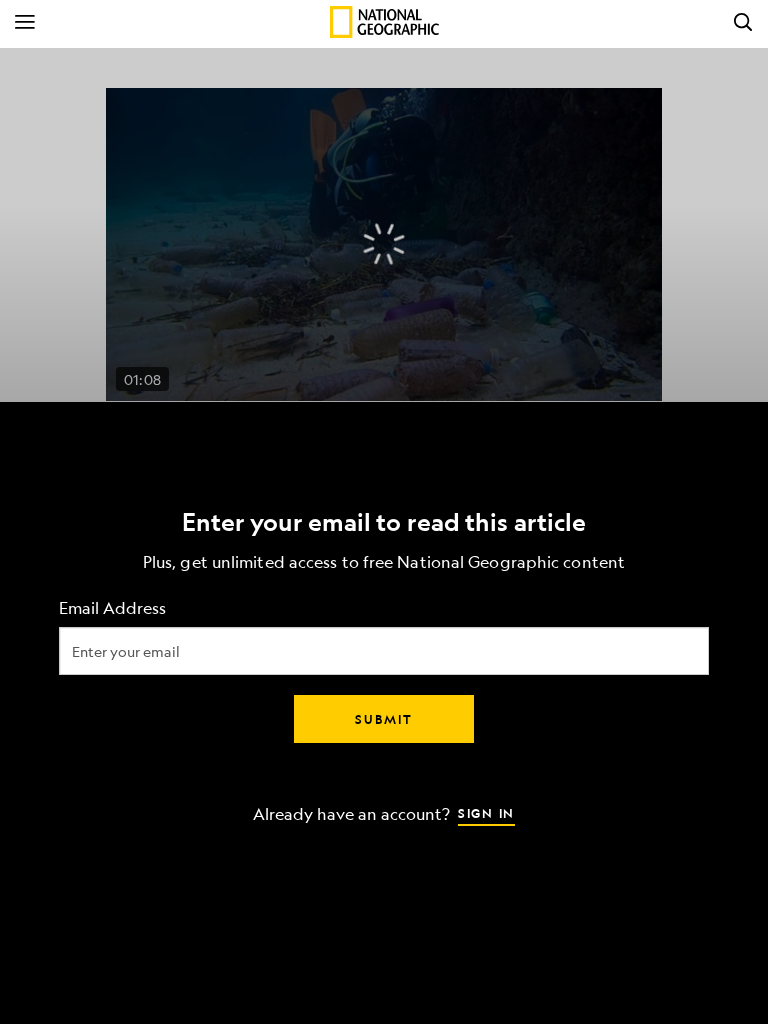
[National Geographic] (384, 22)
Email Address (112, 608)
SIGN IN (486, 813)
